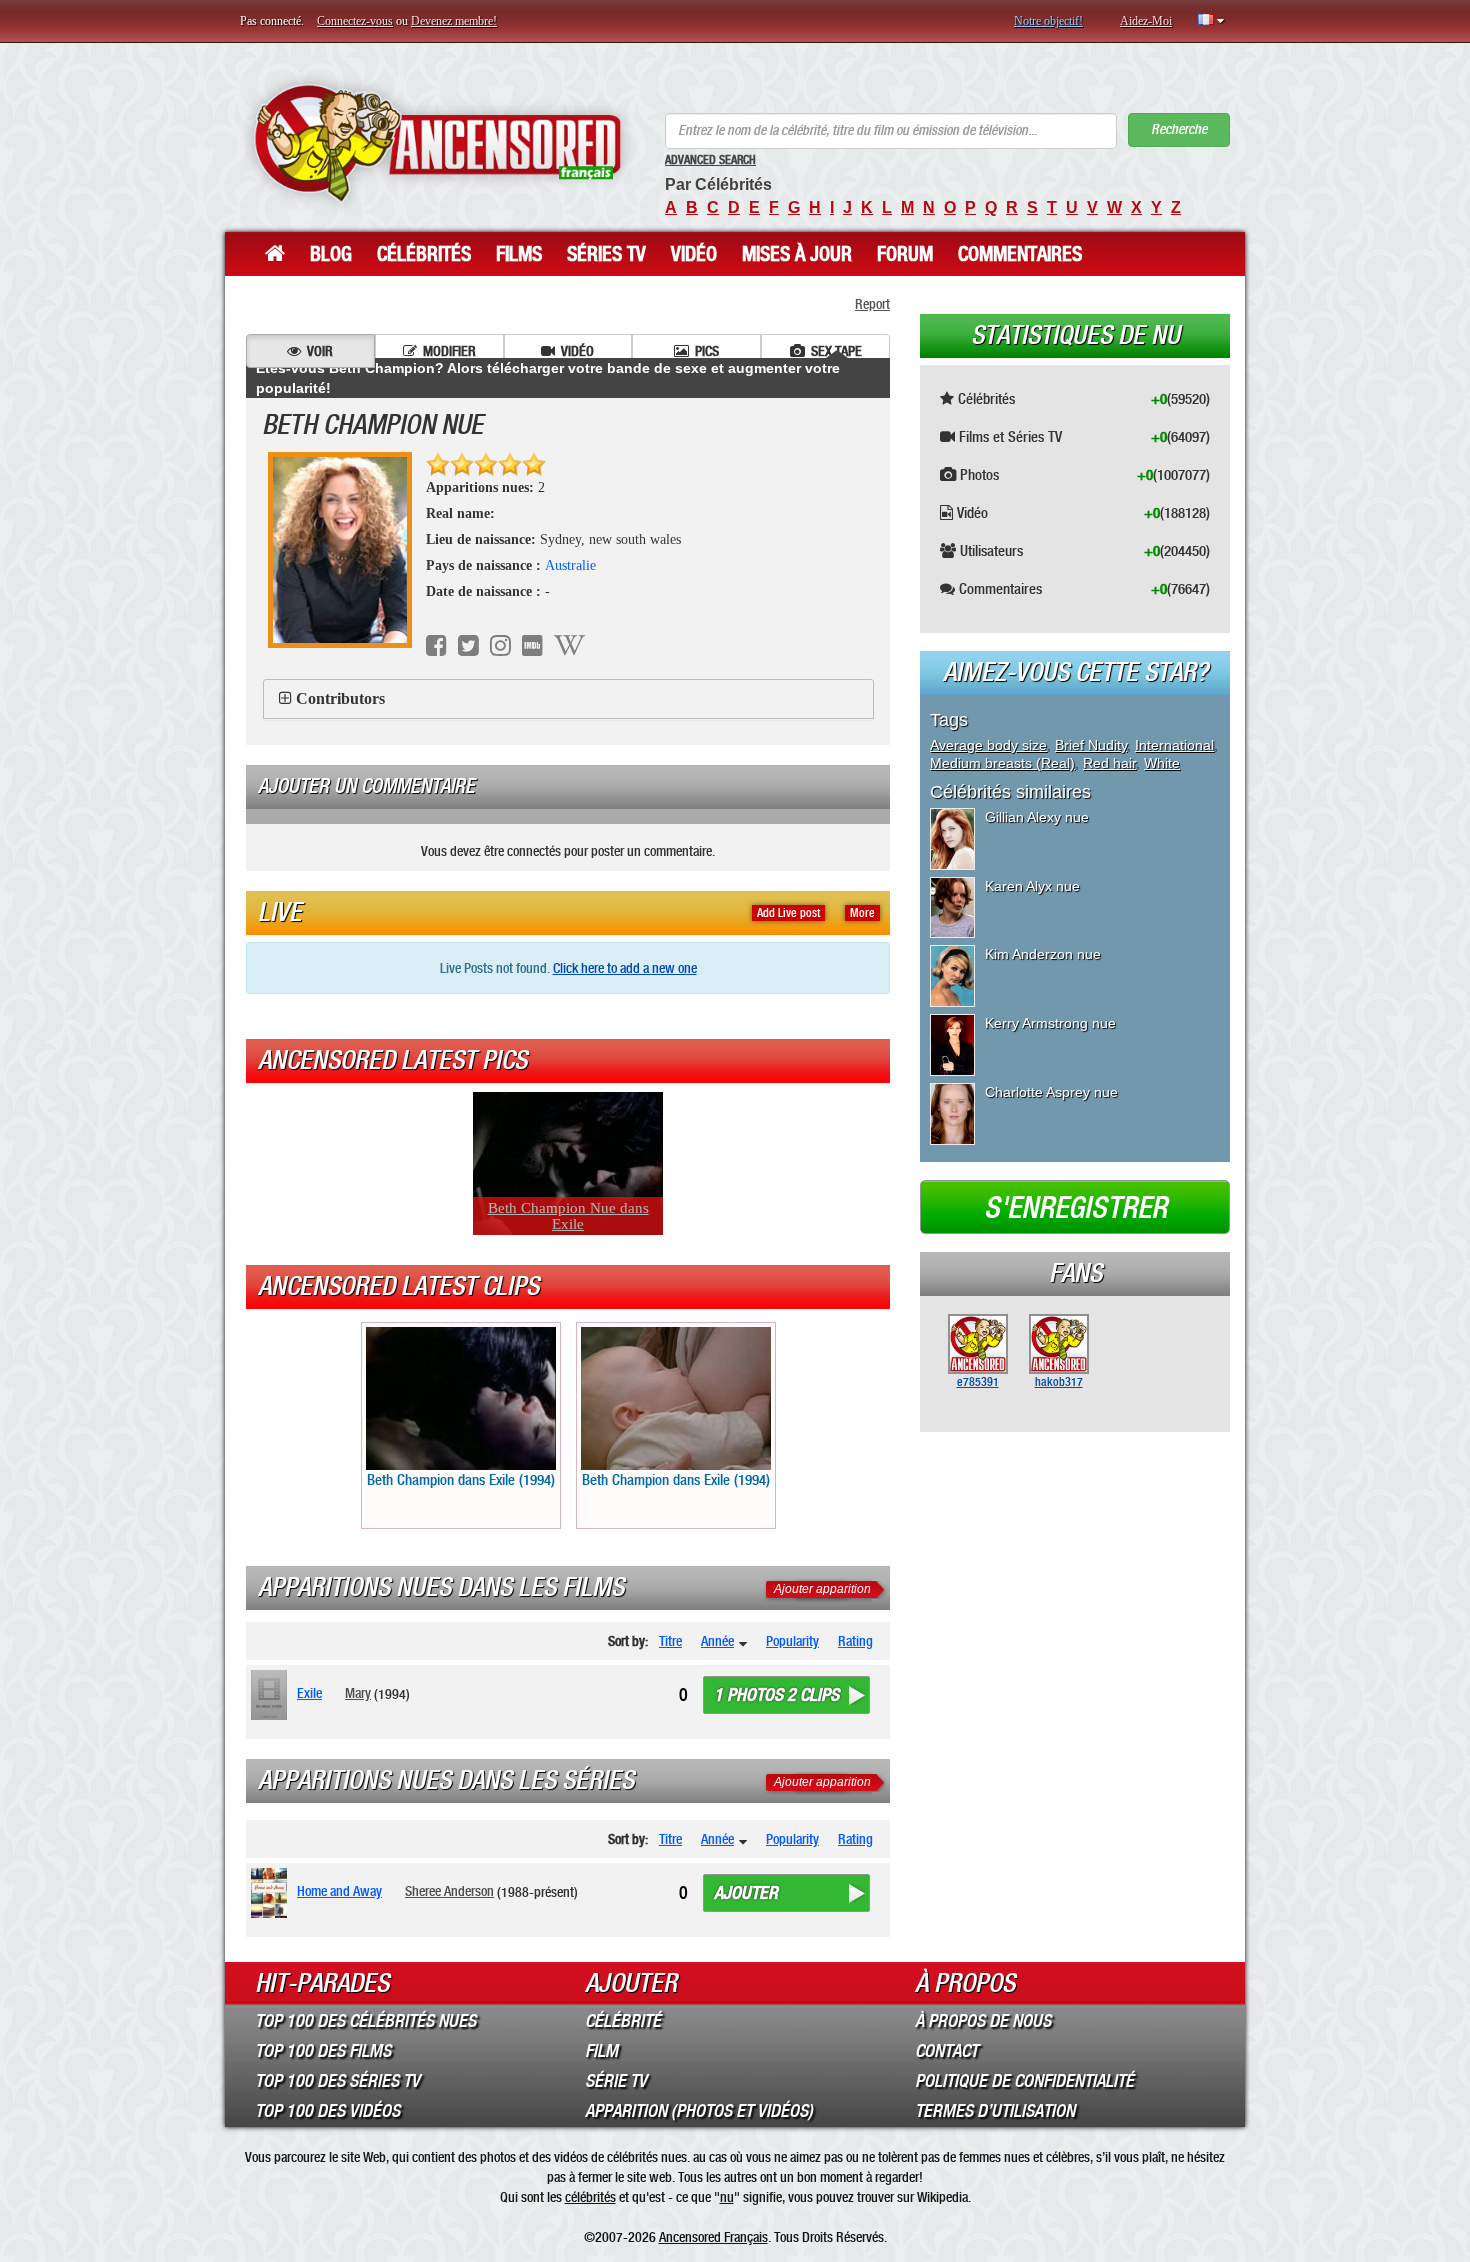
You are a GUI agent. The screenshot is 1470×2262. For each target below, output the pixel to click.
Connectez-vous (355, 21)
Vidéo (694, 254)
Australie (570, 565)
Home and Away (339, 1891)
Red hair (1109, 763)
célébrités (590, 2197)
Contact (946, 2051)
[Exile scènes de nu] (272, 1695)
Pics (707, 351)
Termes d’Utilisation (995, 2111)
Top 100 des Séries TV (337, 2081)
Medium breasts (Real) (1002, 763)
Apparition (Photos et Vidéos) (699, 2111)
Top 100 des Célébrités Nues (365, 2021)
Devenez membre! (454, 21)
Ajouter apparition (822, 1589)
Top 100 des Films (323, 2051)
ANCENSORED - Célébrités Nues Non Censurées (437, 142)
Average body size (988, 745)
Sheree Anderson (449, 1891)
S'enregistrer (1075, 1208)
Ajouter (746, 1893)
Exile (309, 1693)
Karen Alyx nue (1032, 886)
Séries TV (606, 254)
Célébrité (623, 2021)
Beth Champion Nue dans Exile (568, 1216)
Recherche (1179, 129)
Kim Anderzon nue (1043, 954)
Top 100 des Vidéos (327, 2111)
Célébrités (424, 254)
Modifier (449, 351)
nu (727, 2197)
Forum (905, 254)
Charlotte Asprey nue (1051, 1092)
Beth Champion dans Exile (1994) (461, 1480)
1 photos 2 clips (776, 1695)
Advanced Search (710, 160)
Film (601, 2051)
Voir (320, 351)
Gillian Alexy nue (1037, 817)
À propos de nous (983, 2021)
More (862, 913)
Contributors (340, 698)
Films (519, 254)
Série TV (616, 2081)
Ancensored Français (713, 2237)
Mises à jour (797, 254)
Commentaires (1020, 254)
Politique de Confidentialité (1024, 2081)
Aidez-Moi (1146, 21)
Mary (358, 1693)
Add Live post (788, 913)
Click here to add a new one (625, 968)
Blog (331, 254)
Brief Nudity (1091, 745)
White (1162, 763)
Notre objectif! (1048, 21)
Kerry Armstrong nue (1050, 1023)
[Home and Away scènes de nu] (272, 1893)
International (1174, 745)
